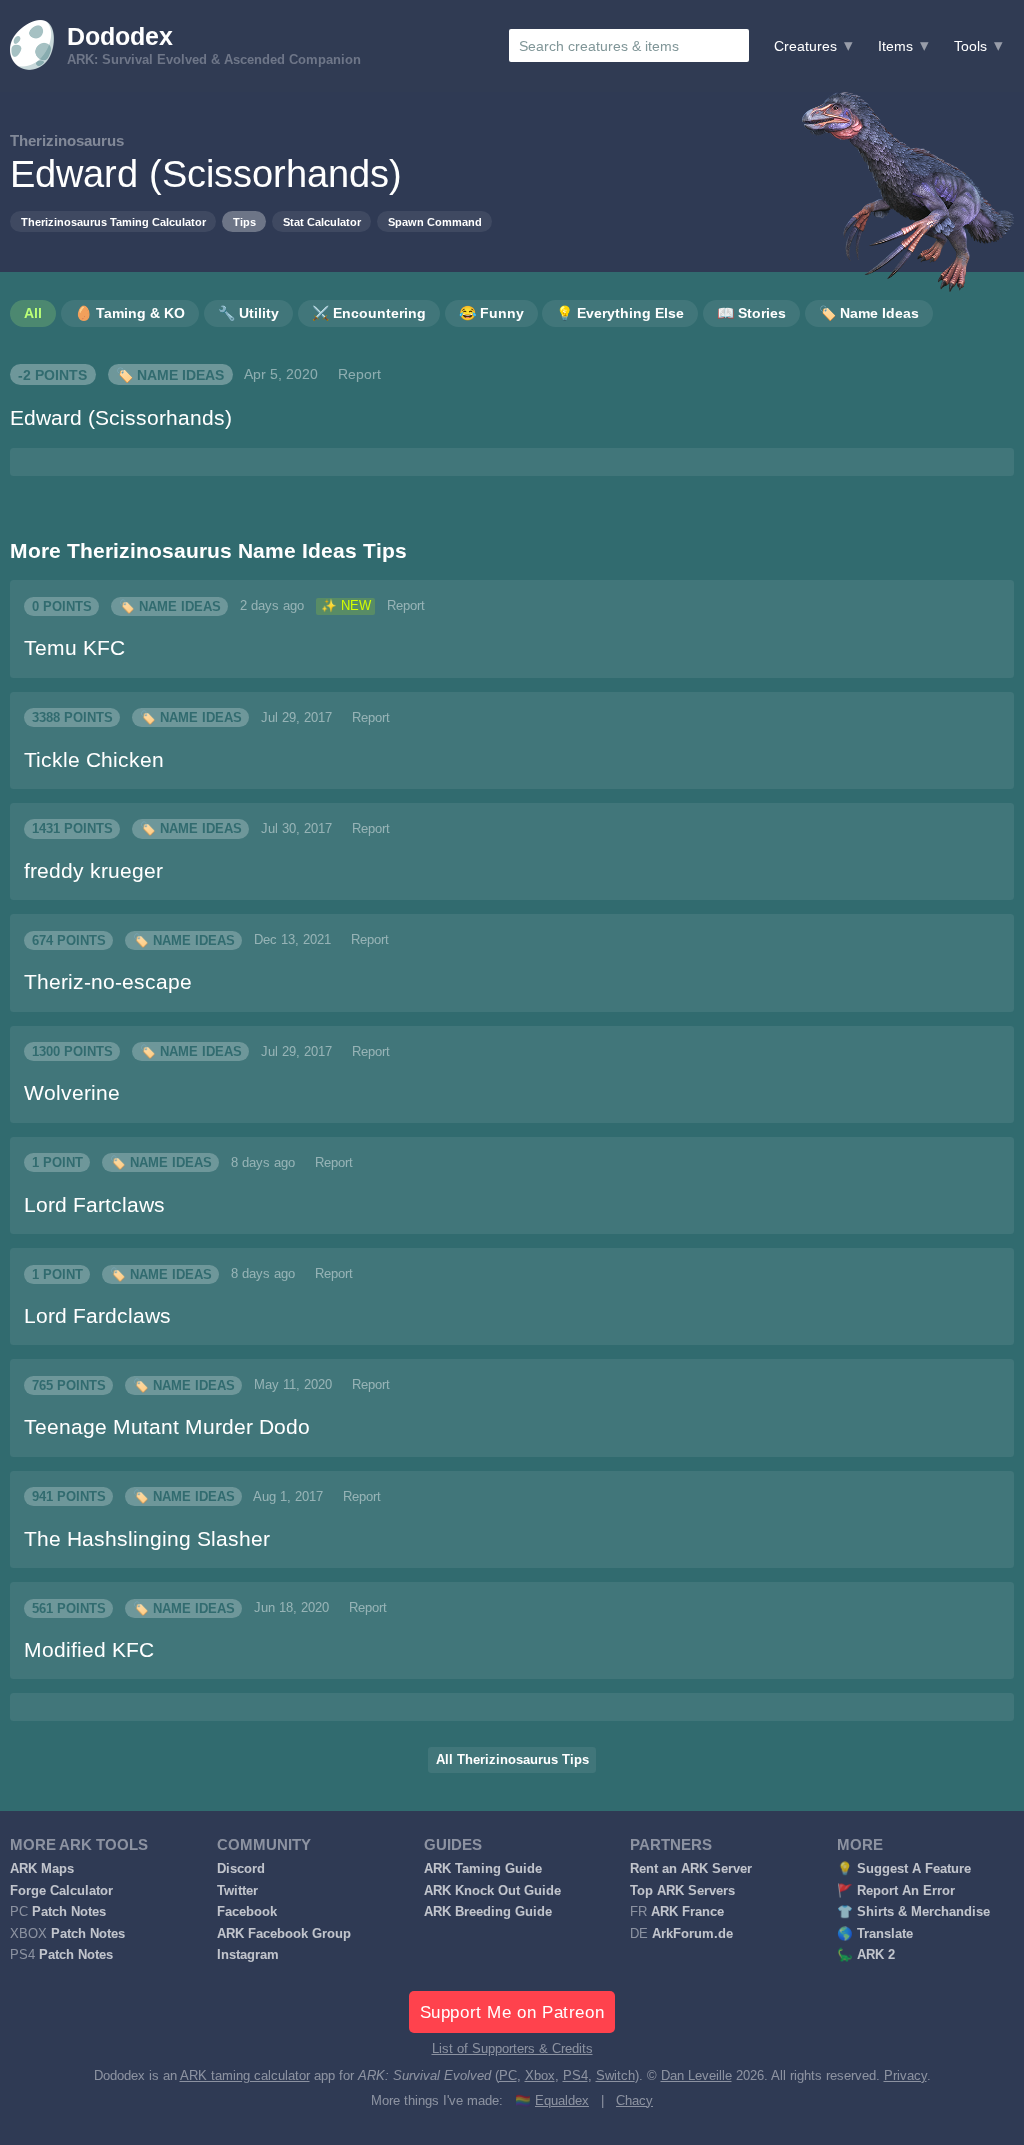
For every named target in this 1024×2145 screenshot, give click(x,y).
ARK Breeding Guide (488, 1912)
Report (359, 374)
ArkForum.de (692, 1934)
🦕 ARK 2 (866, 1955)
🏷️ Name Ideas (170, 374)
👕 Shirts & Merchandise (913, 1912)
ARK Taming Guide (483, 1869)
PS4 (575, 2076)
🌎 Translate (875, 1934)
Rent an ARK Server (691, 1869)
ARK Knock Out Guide (492, 1891)
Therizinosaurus (67, 140)
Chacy (634, 2101)
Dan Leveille (696, 2076)
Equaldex (562, 2101)
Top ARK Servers (682, 1891)
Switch (615, 2076)
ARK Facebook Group (284, 1934)
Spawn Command (435, 222)
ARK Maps (42, 1869)
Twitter (237, 1891)
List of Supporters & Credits (512, 2049)
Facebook (247, 1912)
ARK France (687, 1912)
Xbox (540, 2076)
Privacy (905, 2076)
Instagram (248, 1955)
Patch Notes (69, 1912)
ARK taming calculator (245, 2076)
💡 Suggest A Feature (904, 1869)
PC (508, 2076)
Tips (244, 222)
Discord (241, 1869)
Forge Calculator (61, 1891)
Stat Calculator (322, 222)
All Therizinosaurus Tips (512, 1760)
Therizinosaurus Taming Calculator (113, 222)
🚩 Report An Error (896, 1891)
